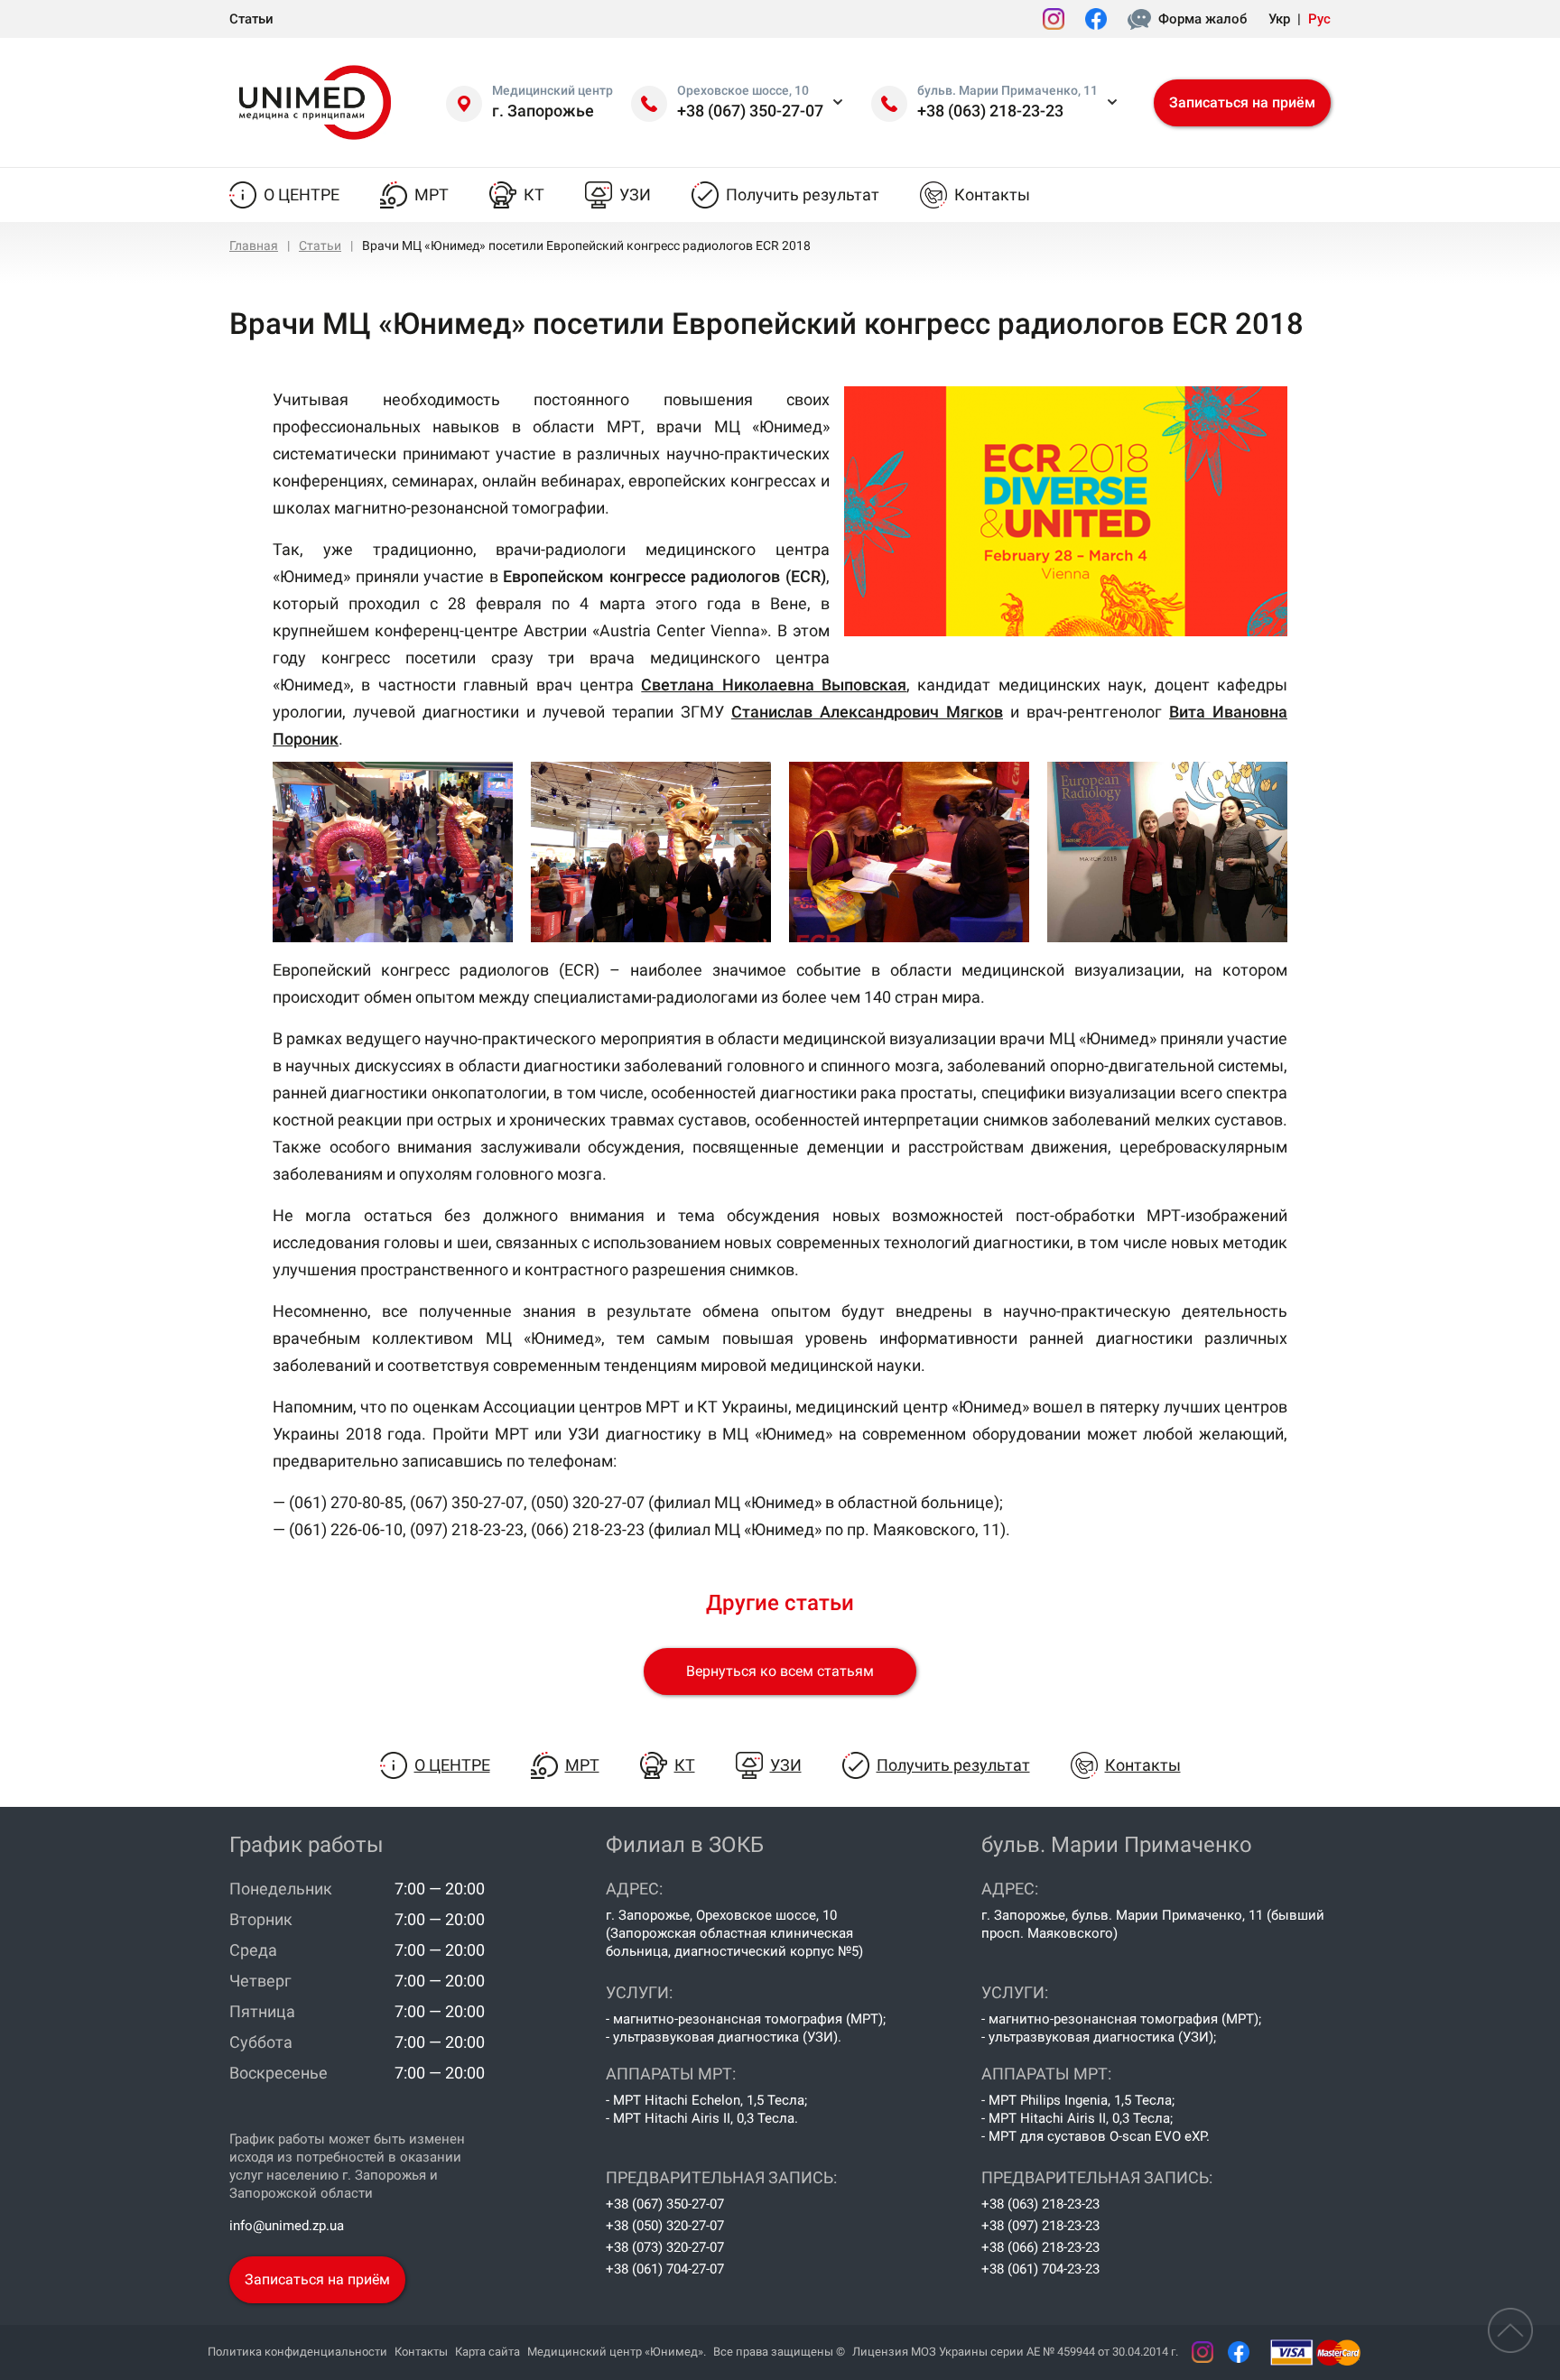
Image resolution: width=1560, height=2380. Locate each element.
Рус (1319, 19)
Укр (1279, 19)
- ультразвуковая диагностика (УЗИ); (1099, 2037)
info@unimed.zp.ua (287, 2226)
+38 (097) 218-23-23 (1040, 2226)
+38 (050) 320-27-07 (665, 2226)
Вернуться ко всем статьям (780, 1671)
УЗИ (635, 194)
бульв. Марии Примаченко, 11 (1007, 90)
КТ (534, 194)
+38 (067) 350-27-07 (750, 111)
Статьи (251, 19)
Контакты (992, 194)
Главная (254, 245)
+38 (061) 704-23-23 (1040, 2269)
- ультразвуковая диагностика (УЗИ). (724, 2037)
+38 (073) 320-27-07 (665, 2247)
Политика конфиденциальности (297, 2352)
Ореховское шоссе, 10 (743, 90)
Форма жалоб (1202, 19)
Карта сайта (487, 2352)
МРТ (432, 194)
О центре (302, 194)
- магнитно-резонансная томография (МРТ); (746, 2019)
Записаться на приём (1242, 102)
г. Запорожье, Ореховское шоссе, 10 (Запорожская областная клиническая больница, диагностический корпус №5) (734, 1933)
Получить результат (803, 194)
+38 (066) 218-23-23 (1040, 2247)
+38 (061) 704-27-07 (665, 2269)
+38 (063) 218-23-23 (990, 111)
